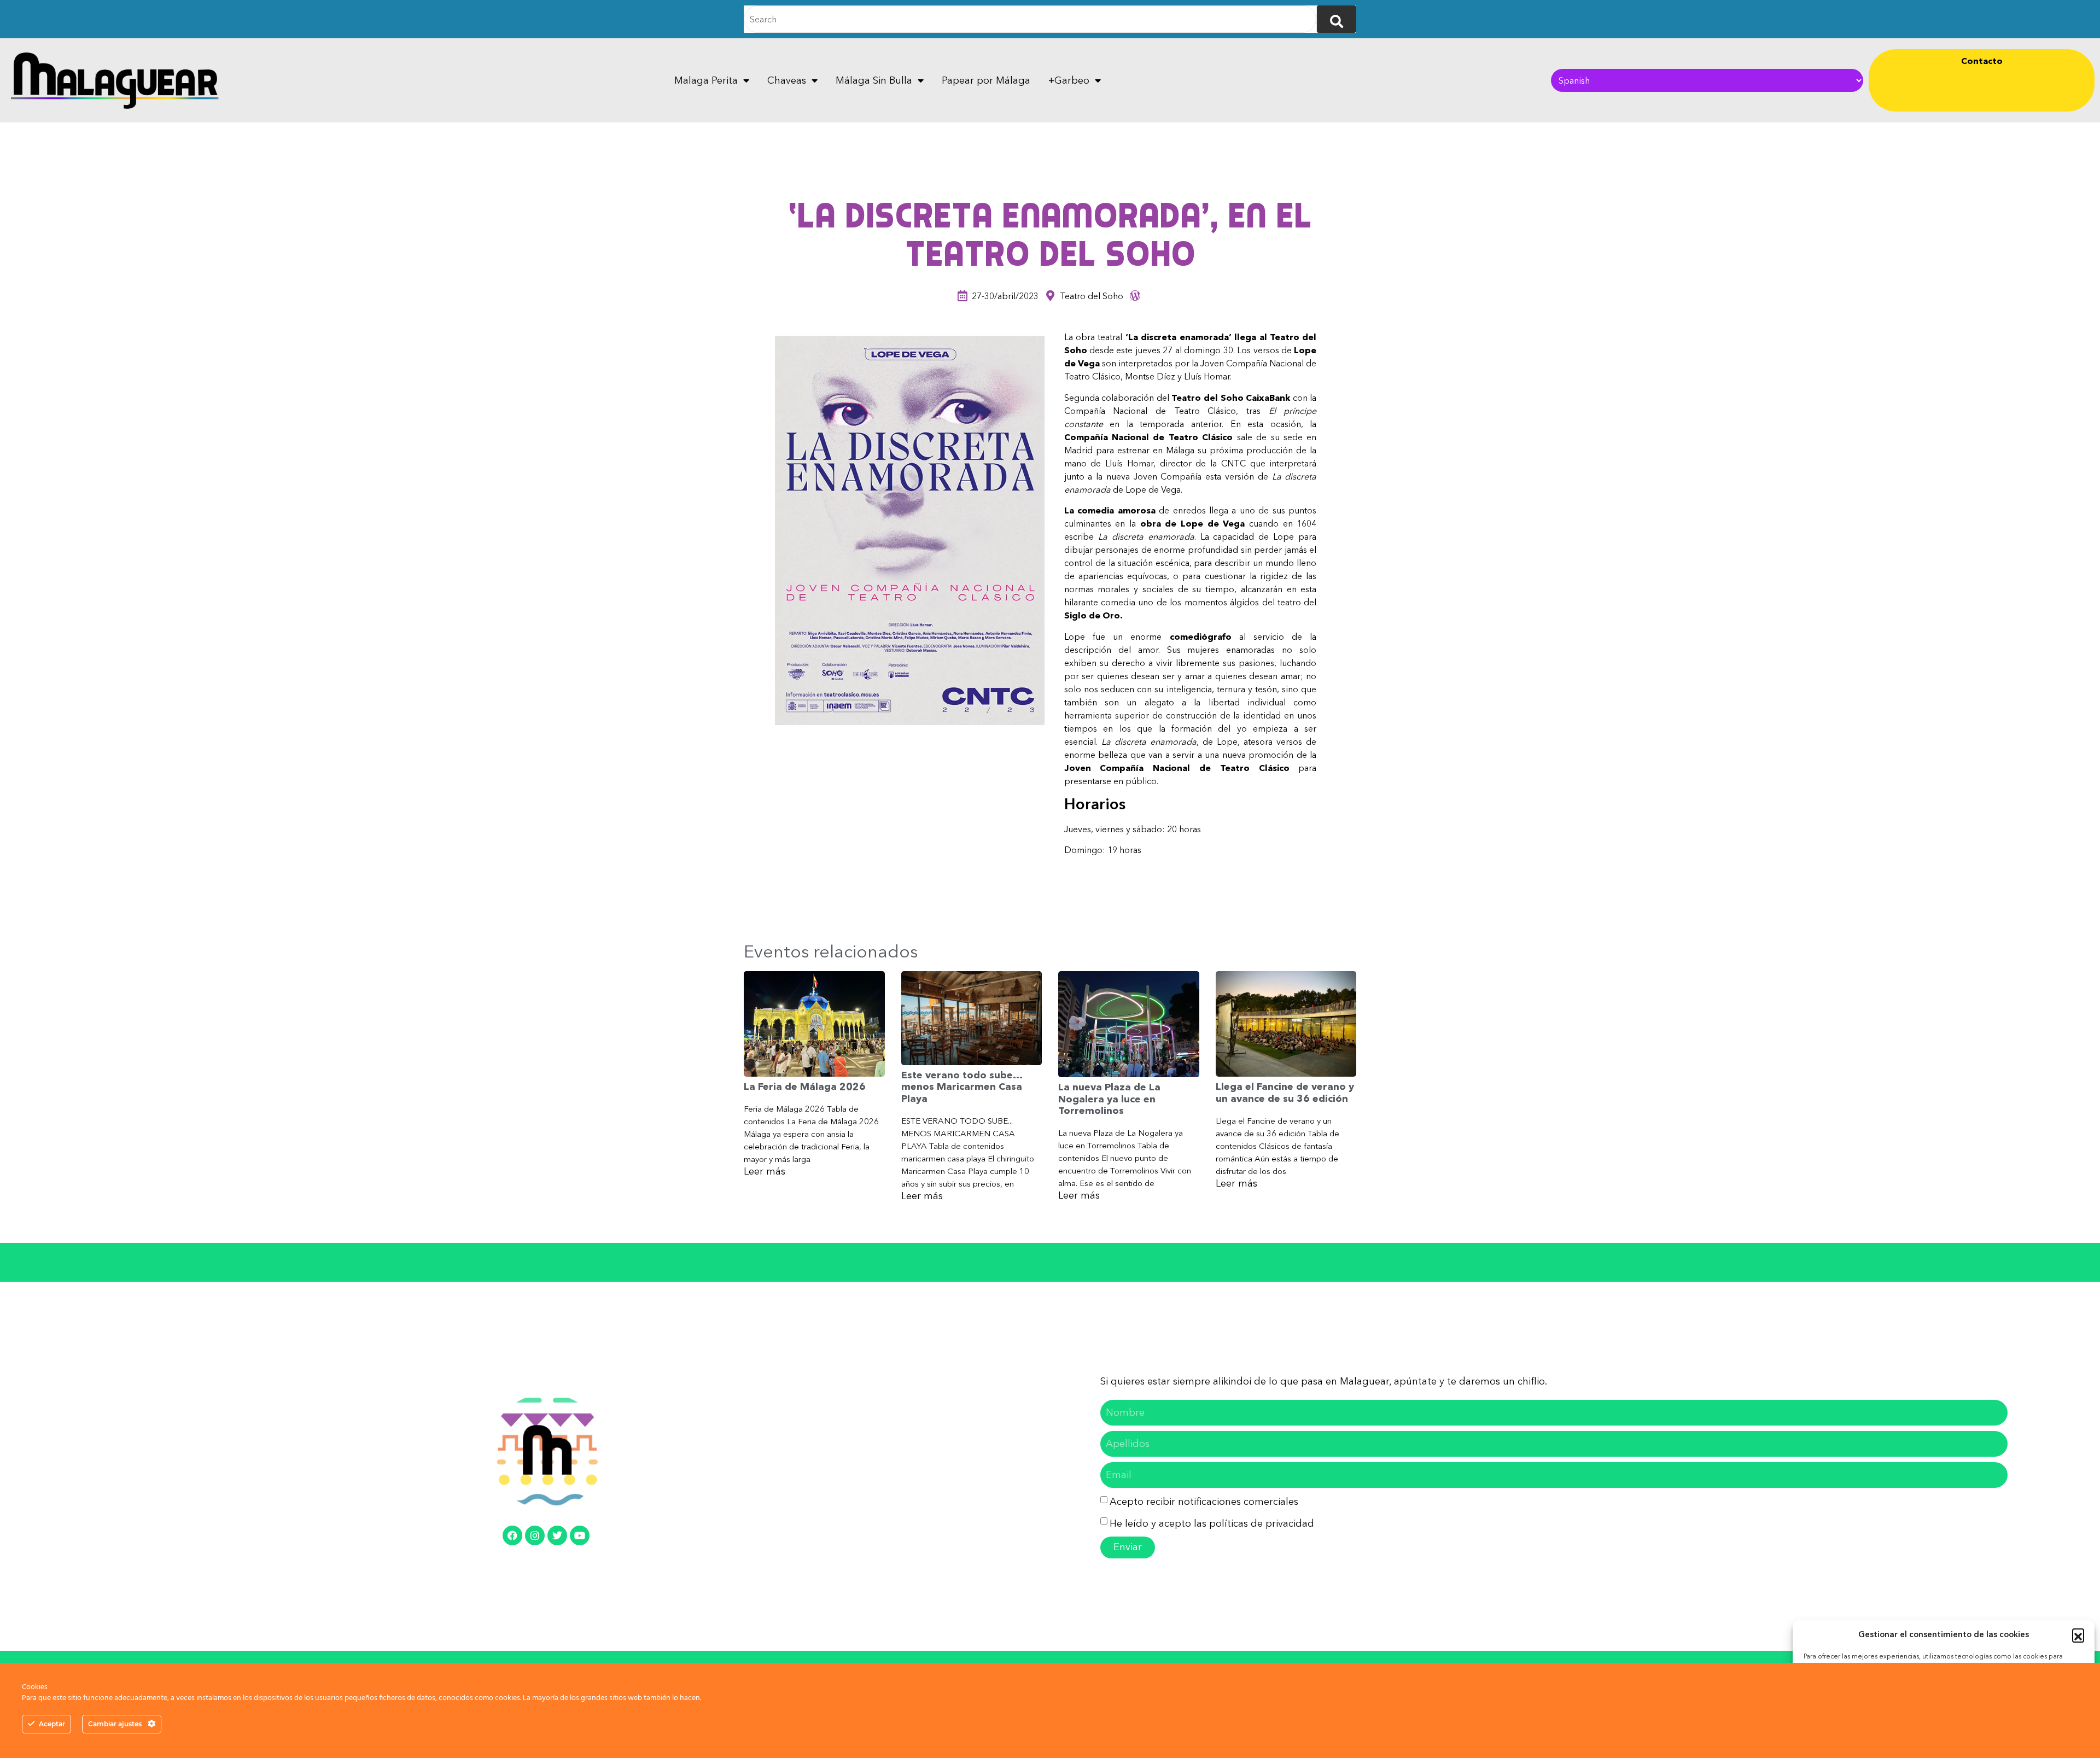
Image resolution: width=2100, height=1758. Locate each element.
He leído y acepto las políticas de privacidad (1212, 1523)
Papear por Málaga (986, 80)
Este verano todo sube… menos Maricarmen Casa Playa (962, 1087)
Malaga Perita (706, 80)
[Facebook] (512, 1535)
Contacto (1982, 61)
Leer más (765, 1171)
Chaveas (787, 80)
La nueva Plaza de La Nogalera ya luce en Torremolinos (1109, 1099)
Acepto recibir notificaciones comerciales (1204, 1502)
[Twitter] (557, 1535)
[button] (2078, 1634)
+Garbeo (1069, 80)
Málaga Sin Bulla (874, 80)
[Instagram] (535, 1535)
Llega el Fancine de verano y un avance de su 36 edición (1285, 1093)
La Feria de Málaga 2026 (805, 1087)
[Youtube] (580, 1535)
